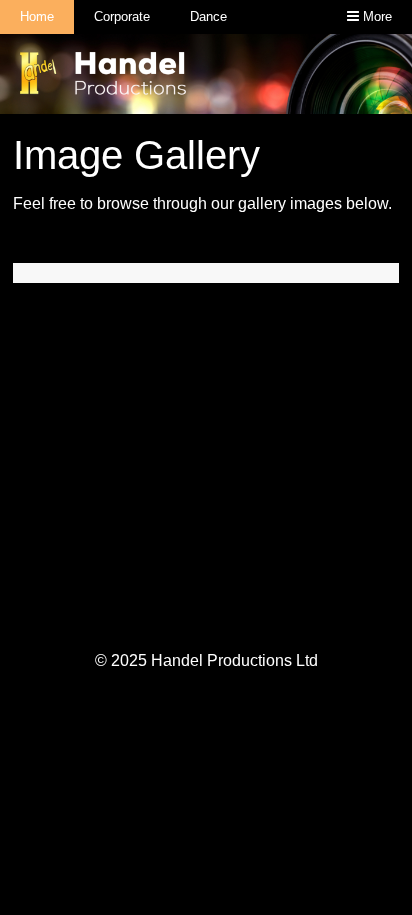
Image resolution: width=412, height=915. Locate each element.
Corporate (122, 16)
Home (37, 16)
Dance (208, 16)
